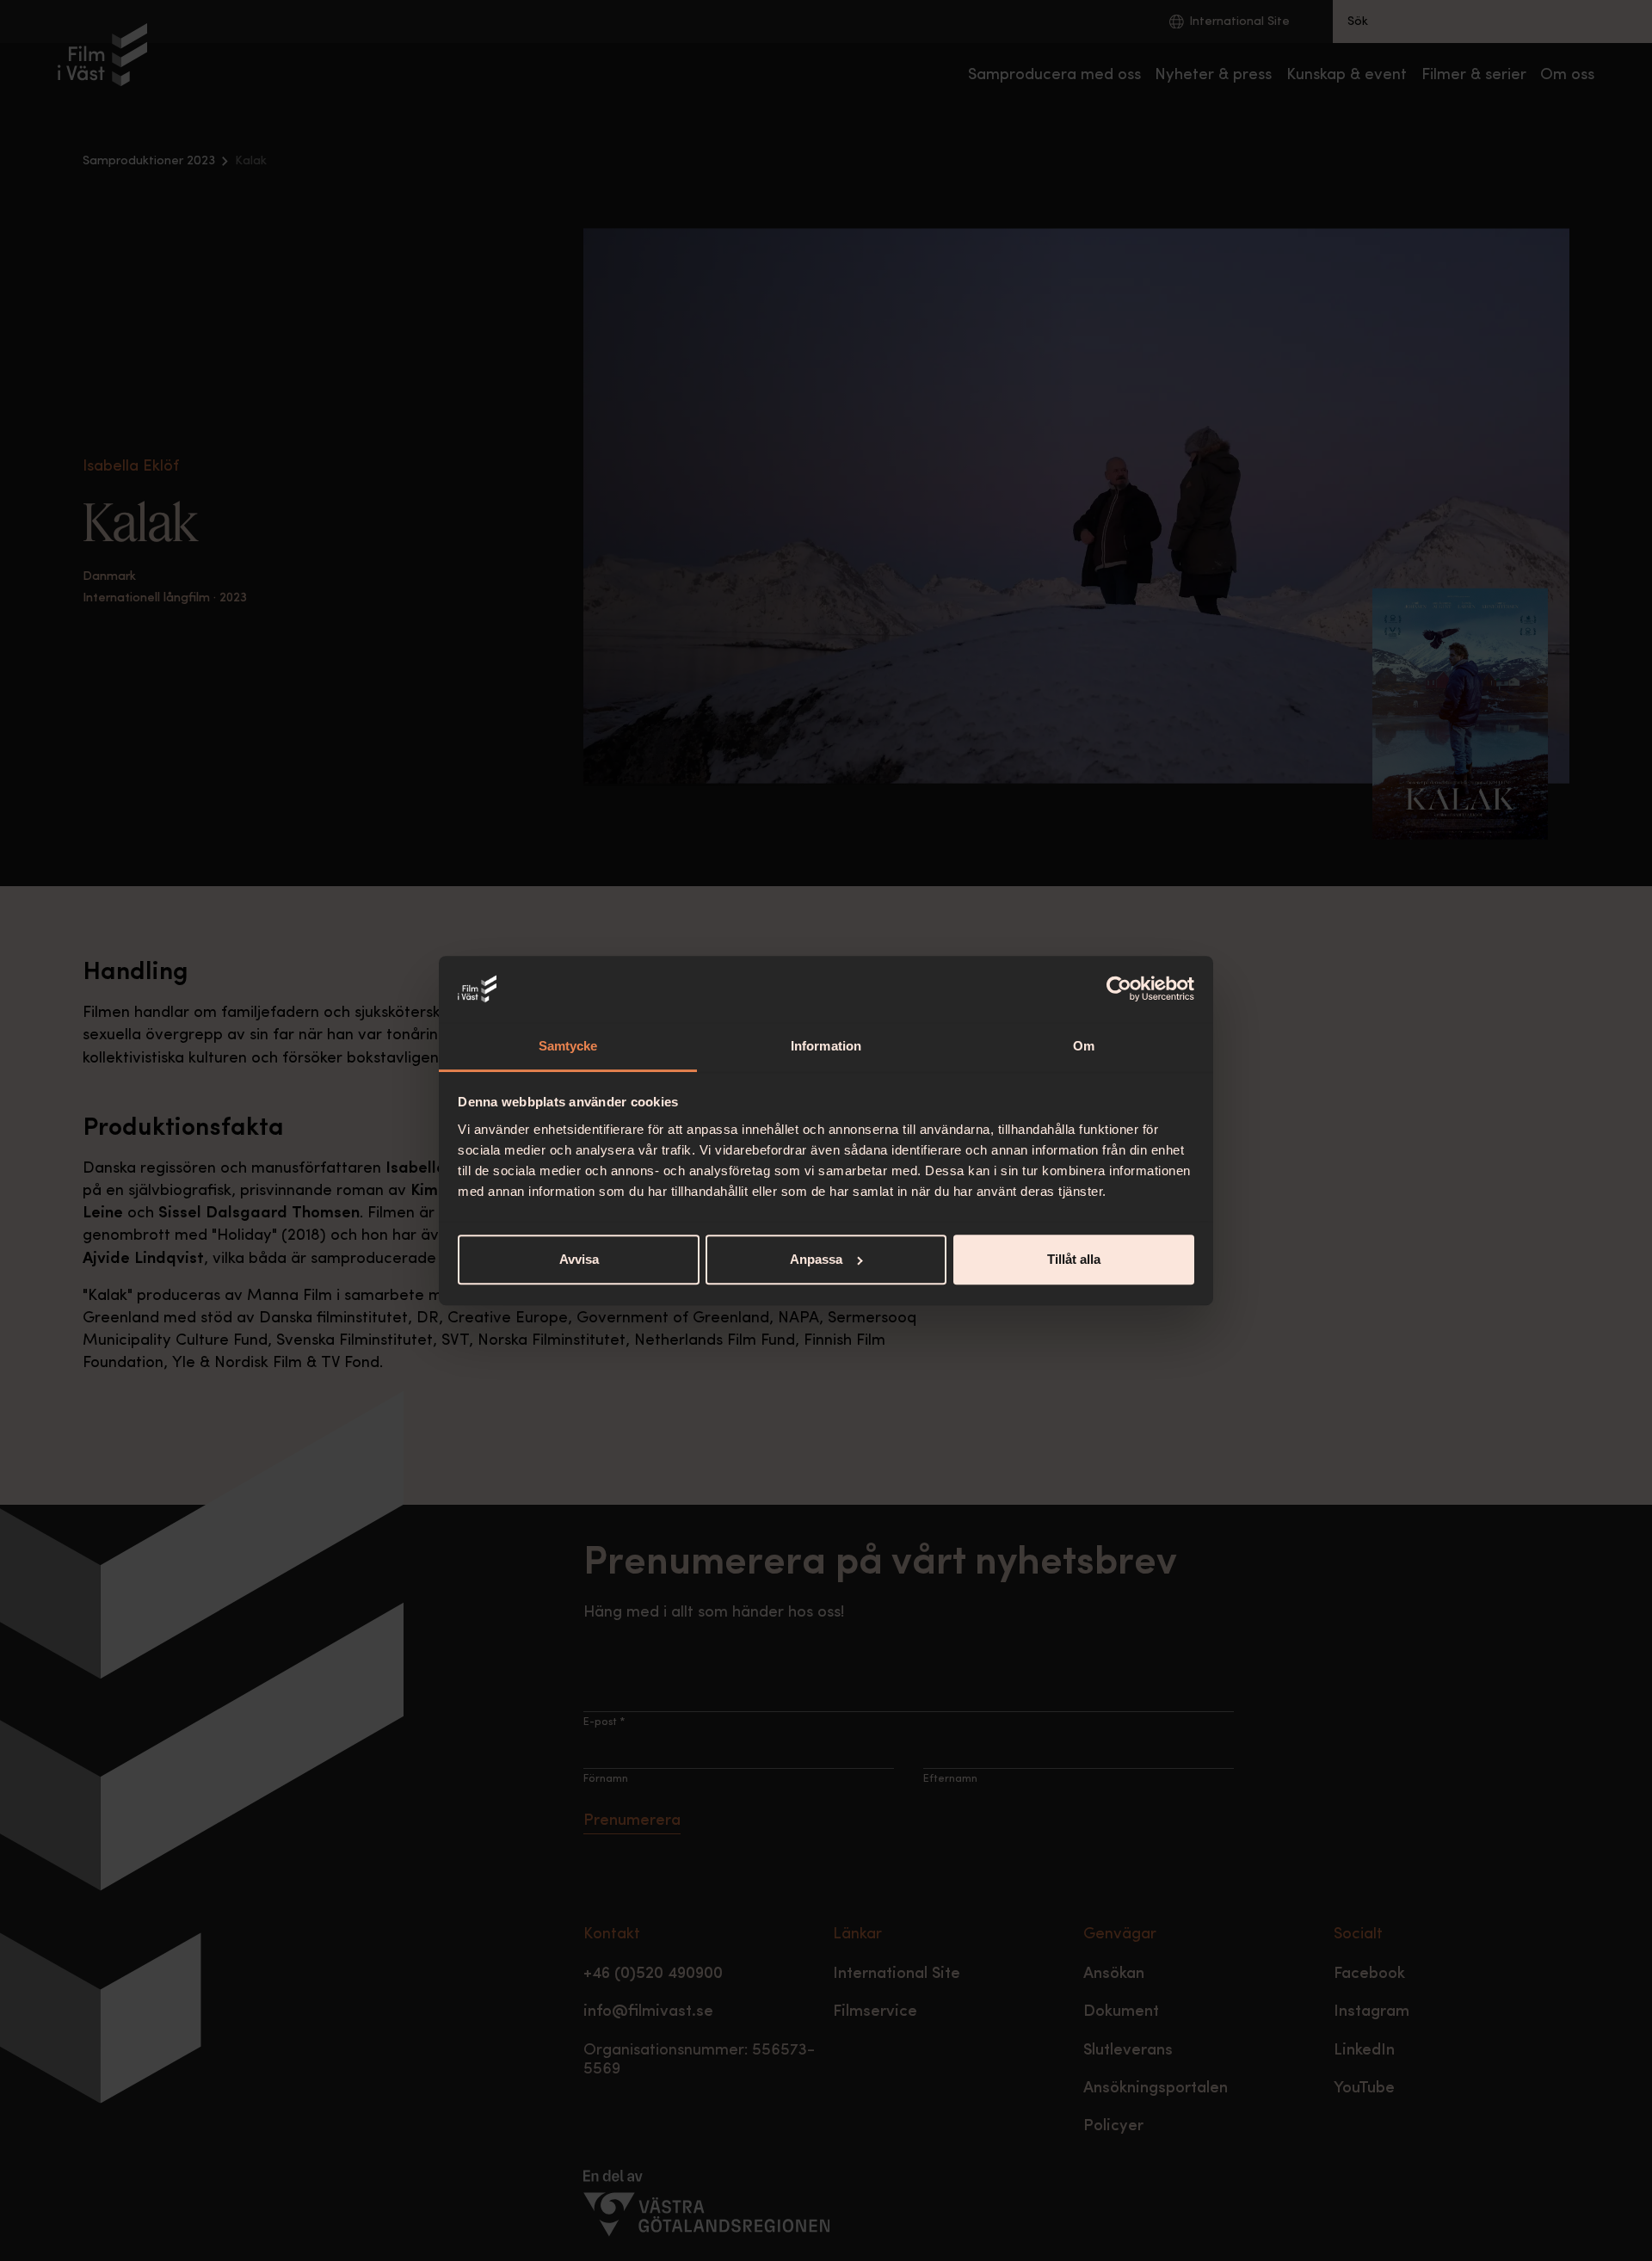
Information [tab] (826, 1046)
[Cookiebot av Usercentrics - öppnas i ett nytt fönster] (1119, 989)
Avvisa (579, 1259)
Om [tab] (1084, 1046)
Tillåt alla (1074, 1259)
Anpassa (816, 1259)
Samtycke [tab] (568, 1046)
